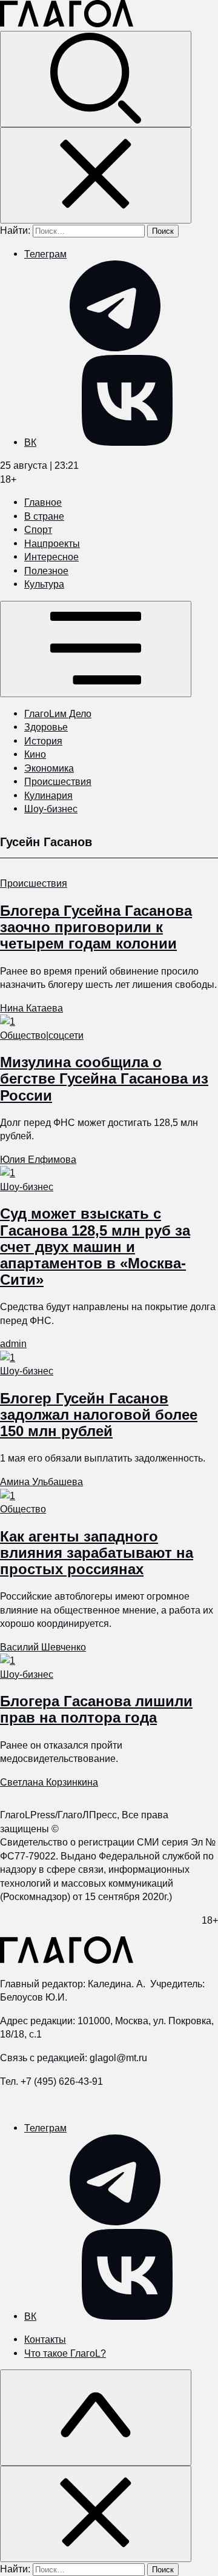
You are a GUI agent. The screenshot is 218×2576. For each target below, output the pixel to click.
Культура (44, 584)
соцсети (66, 1035)
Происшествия (58, 781)
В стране (44, 516)
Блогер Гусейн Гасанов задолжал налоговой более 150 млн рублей (99, 1415)
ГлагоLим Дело (58, 714)
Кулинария (48, 795)
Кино (35, 754)
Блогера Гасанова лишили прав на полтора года (96, 1709)
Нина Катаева (31, 1008)
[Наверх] (96, 2418)
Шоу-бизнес (51, 809)
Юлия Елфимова (38, 1159)
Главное (43, 502)
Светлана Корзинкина (49, 1782)
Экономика (49, 768)
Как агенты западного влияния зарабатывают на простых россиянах (97, 1553)
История (43, 741)
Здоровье (46, 727)
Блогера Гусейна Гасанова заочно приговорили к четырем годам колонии (96, 927)
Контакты (45, 2339)
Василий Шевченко (43, 1647)
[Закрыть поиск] (96, 175)
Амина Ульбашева (41, 1482)
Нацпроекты (52, 543)
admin (13, 1343)
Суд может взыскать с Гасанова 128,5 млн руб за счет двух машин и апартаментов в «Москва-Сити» (95, 1247)
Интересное (51, 557)
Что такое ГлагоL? (65, 2353)
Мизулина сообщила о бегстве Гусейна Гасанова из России (104, 1078)
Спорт (38, 529)
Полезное (46, 571)
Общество (23, 1035)
